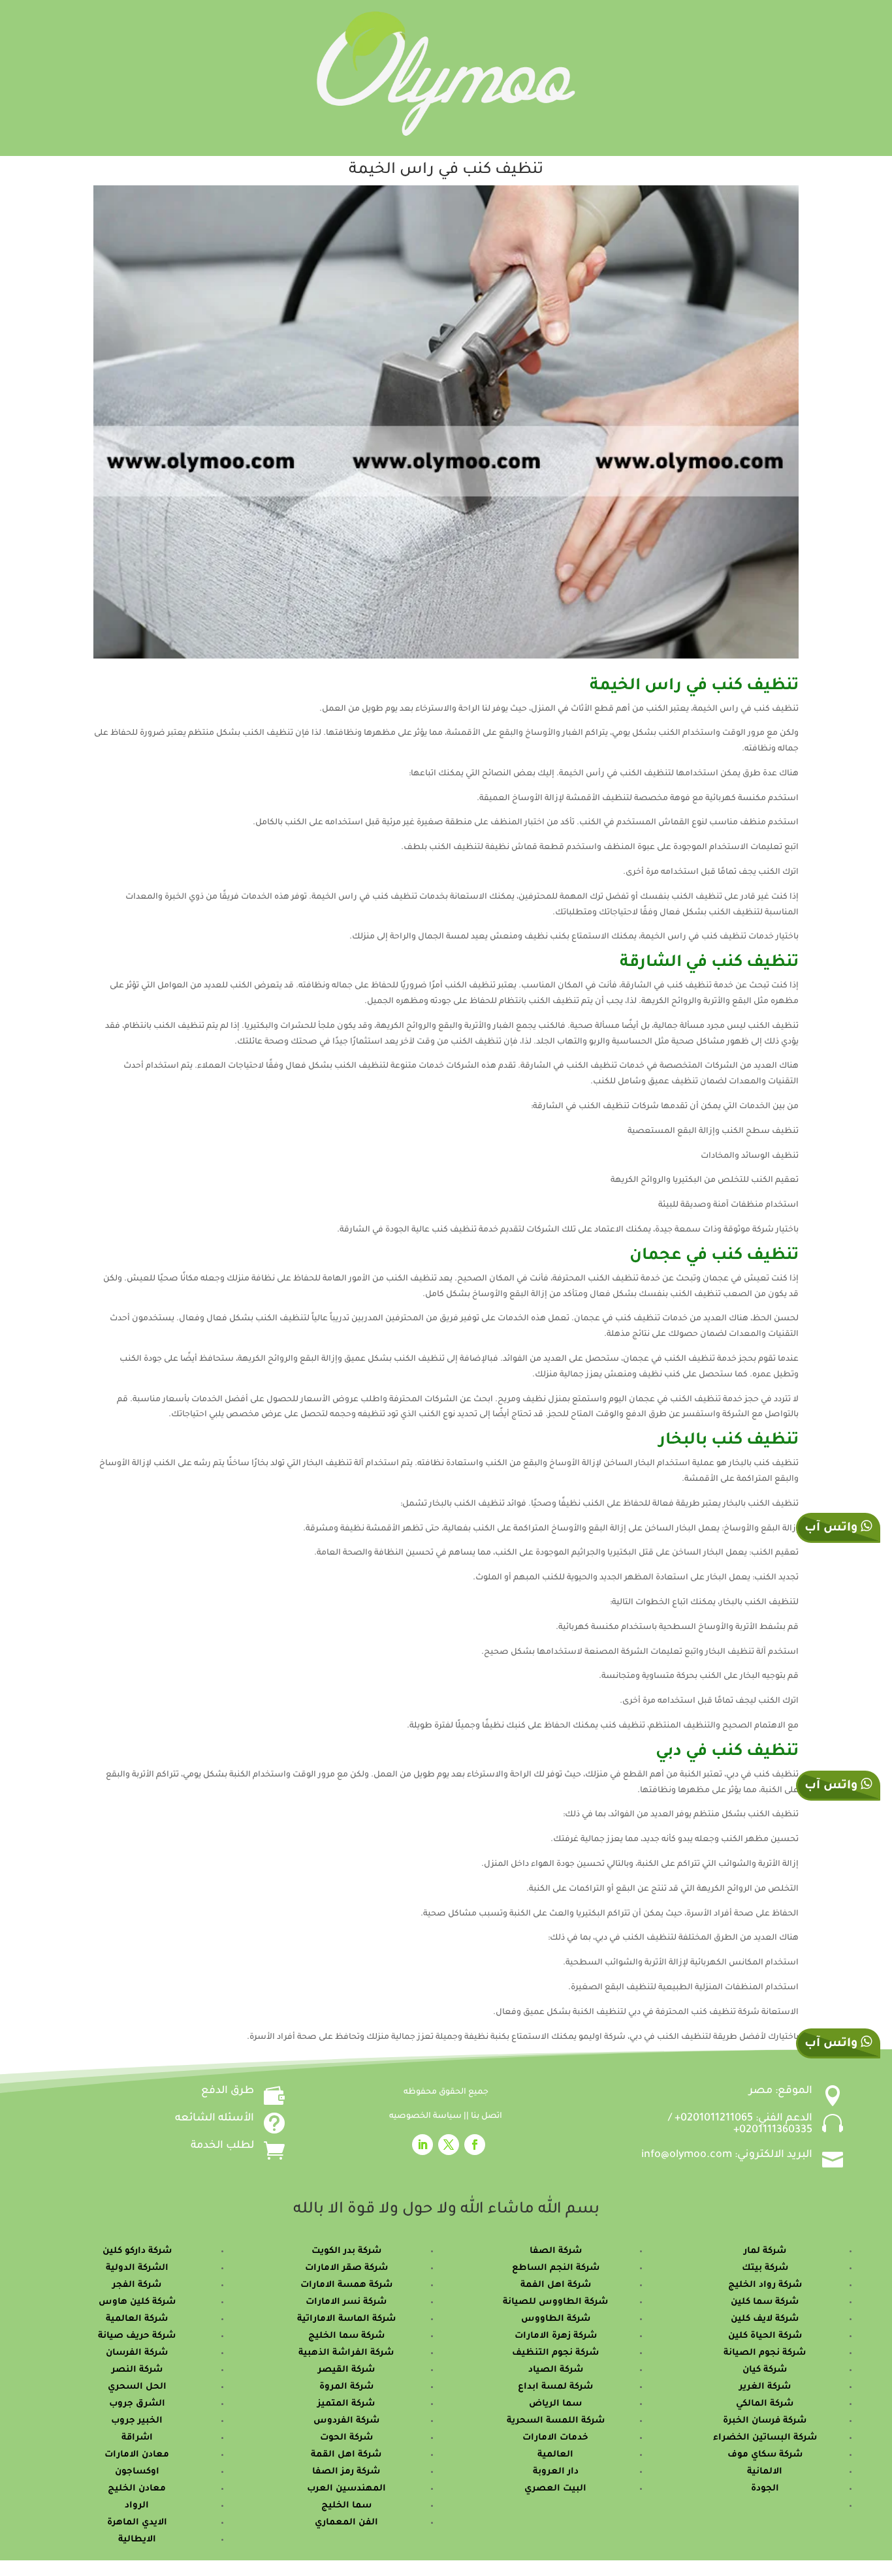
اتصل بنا (486, 2117)
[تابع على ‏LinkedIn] (422, 2145)
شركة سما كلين (765, 2302)
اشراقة (137, 2438)
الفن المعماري (346, 2523)
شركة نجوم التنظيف (555, 2353)
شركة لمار (765, 2251)
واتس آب (833, 1786)
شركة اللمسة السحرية (556, 2421)
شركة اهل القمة (346, 2455)
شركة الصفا (556, 2251)
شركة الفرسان (137, 2353)
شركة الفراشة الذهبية (346, 2353)
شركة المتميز (346, 2404)
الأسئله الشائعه (215, 2118)
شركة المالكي (765, 2404)
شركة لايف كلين (765, 2319)
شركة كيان (765, 2370)
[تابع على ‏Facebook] (475, 2145)
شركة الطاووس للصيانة (555, 2302)
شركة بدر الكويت (346, 2251)
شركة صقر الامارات (346, 2268)
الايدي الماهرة (137, 2523)
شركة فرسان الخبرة (765, 2421)
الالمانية (765, 2472)
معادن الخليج (137, 2489)
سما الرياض (555, 2404)
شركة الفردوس (346, 2421)
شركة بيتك (765, 2268)
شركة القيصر (346, 2370)
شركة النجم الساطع (556, 2268)
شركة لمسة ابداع (555, 2387)
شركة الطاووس (556, 2319)
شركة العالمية (137, 2319)
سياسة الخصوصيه (426, 2117)
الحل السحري (137, 2387)
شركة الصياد (556, 2370)
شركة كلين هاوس (137, 2302)
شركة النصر (137, 2370)
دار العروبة (556, 2472)
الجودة (765, 2489)
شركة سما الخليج (346, 2336)
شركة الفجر (137, 2285)
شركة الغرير (765, 2387)
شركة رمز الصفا (346, 2472)
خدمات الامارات (555, 2438)
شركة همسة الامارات (346, 2285)
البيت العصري (555, 2489)
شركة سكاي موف (765, 2455)
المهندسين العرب (346, 2489)
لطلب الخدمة (222, 2146)
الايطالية (137, 2540)
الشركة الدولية (137, 2268)
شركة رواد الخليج (765, 2285)
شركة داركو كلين (137, 2251)
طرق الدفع (228, 2091)
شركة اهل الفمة (556, 2285)
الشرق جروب (137, 2404)
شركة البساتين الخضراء (765, 2438)
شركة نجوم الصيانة (765, 2353)
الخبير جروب (137, 2421)
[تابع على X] (449, 2145)
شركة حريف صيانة (137, 2336)
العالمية (555, 2455)
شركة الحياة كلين (765, 2336)
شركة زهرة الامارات (556, 2336)
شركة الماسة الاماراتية (346, 2319)
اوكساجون (137, 2472)
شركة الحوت (346, 2438)
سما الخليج (346, 2506)
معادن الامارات (137, 2455)
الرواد (137, 2506)
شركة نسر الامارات (346, 2302)
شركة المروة (346, 2387)
